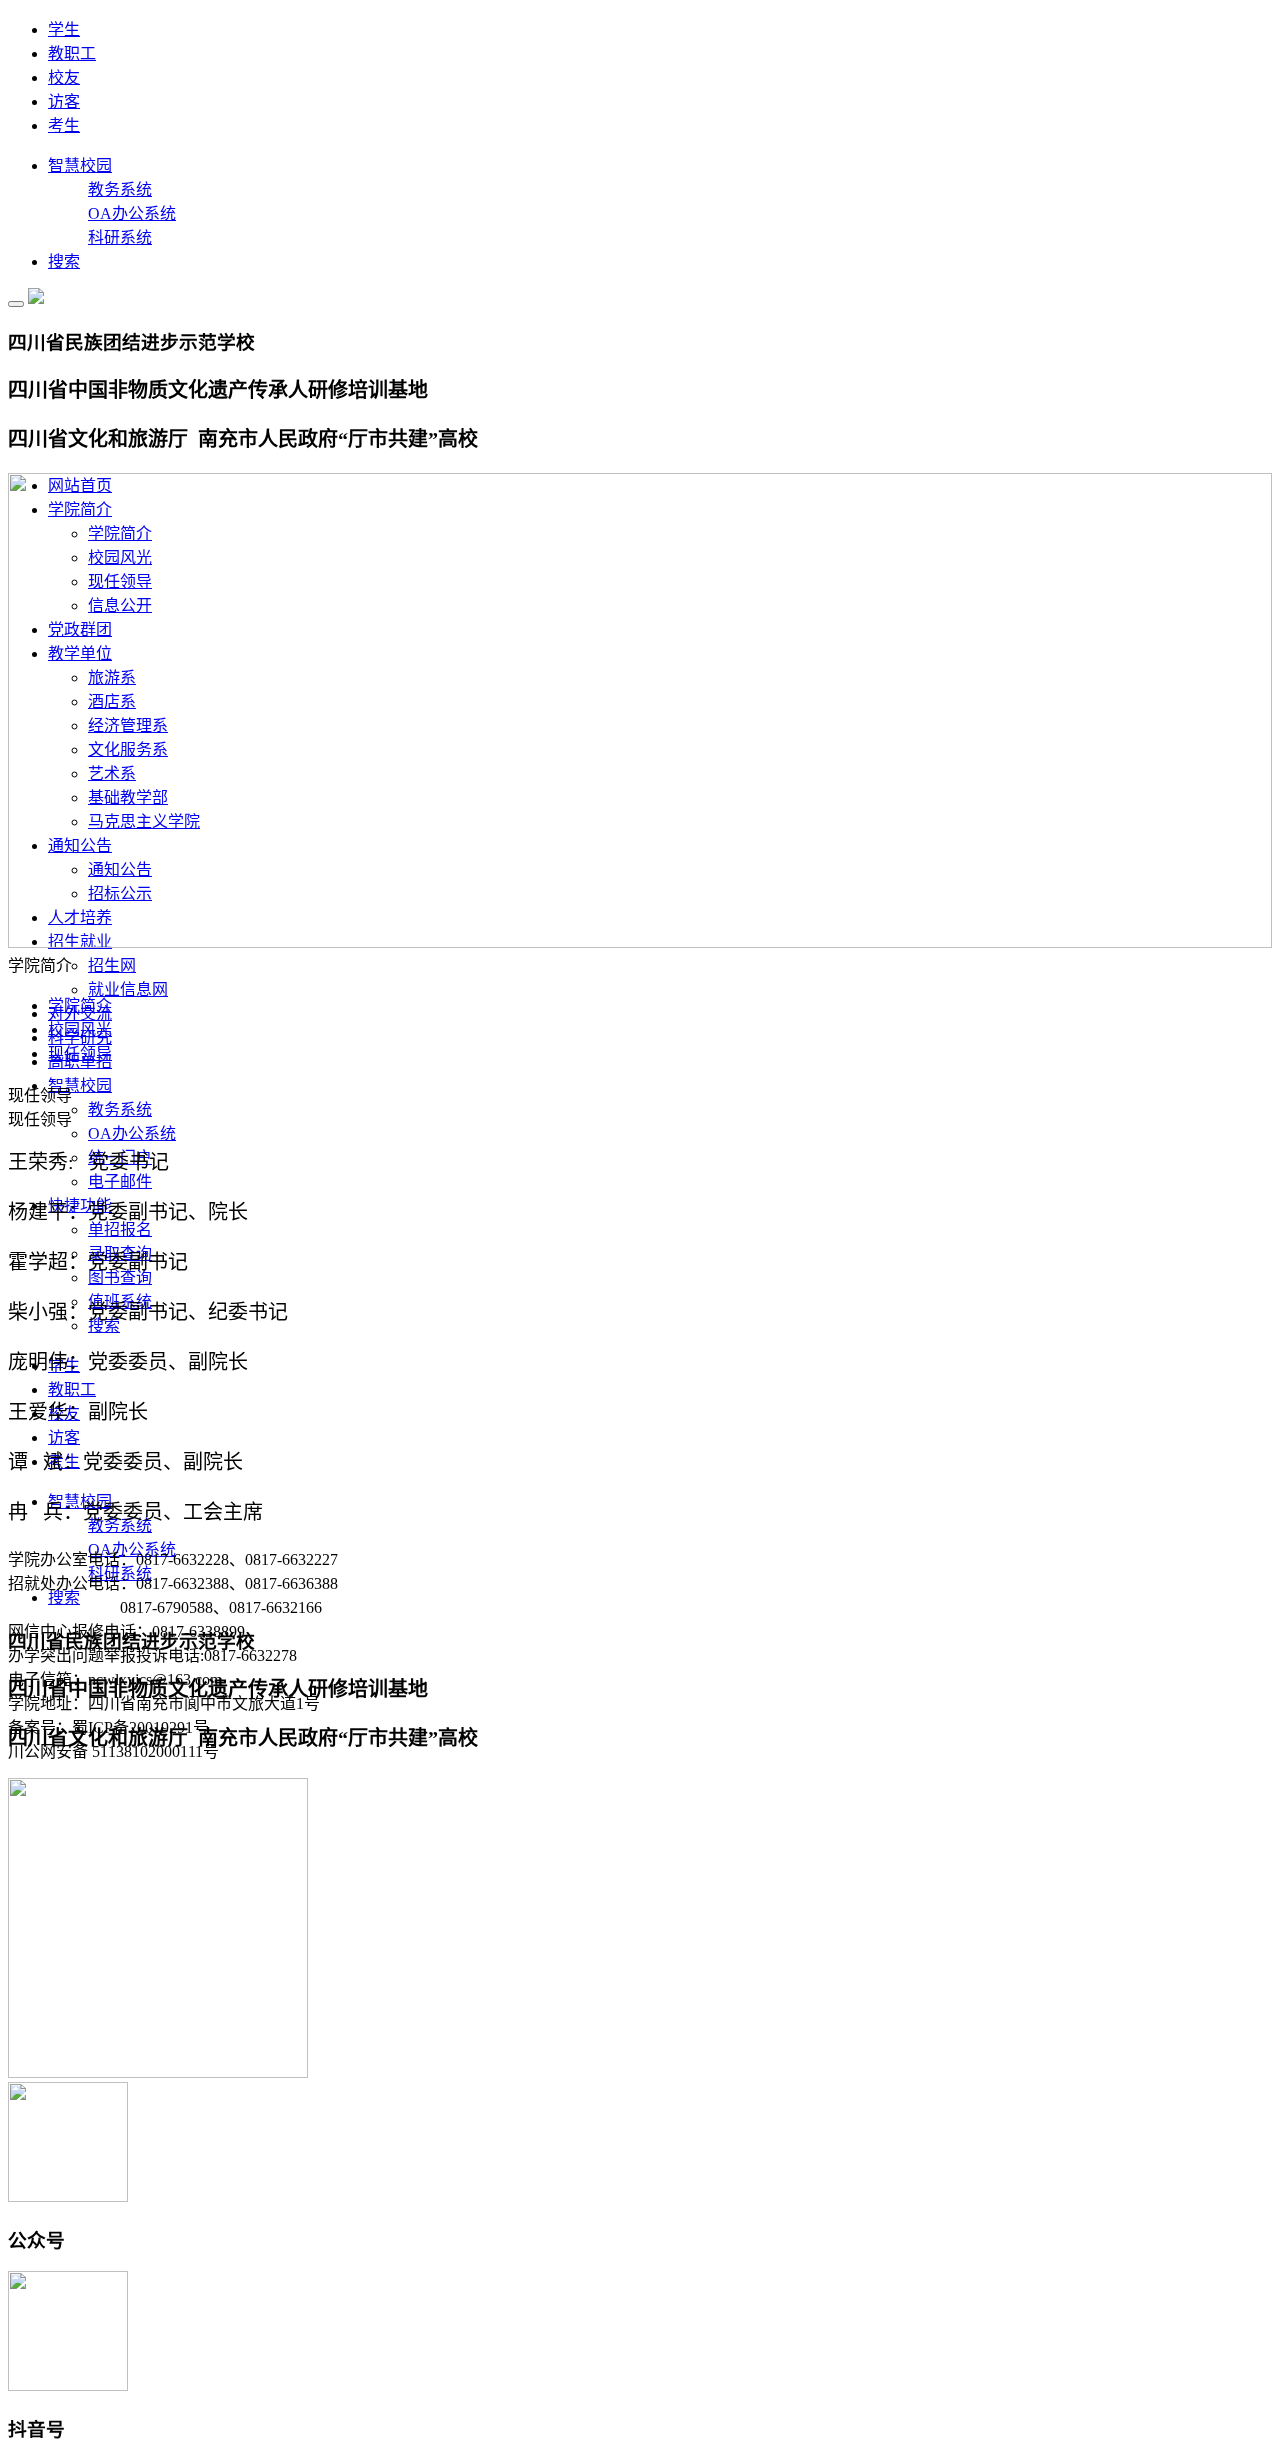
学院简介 (80, 1005)
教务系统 (120, 189)
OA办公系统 (132, 213)
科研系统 (120, 237)
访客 (64, 101)
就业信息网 (128, 989)
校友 (64, 77)
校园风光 (80, 1029)
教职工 (72, 53)
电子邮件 (120, 1181)
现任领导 (80, 1053)
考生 (64, 125)
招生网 (112, 965)
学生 (64, 29)
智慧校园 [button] (80, 1085)
